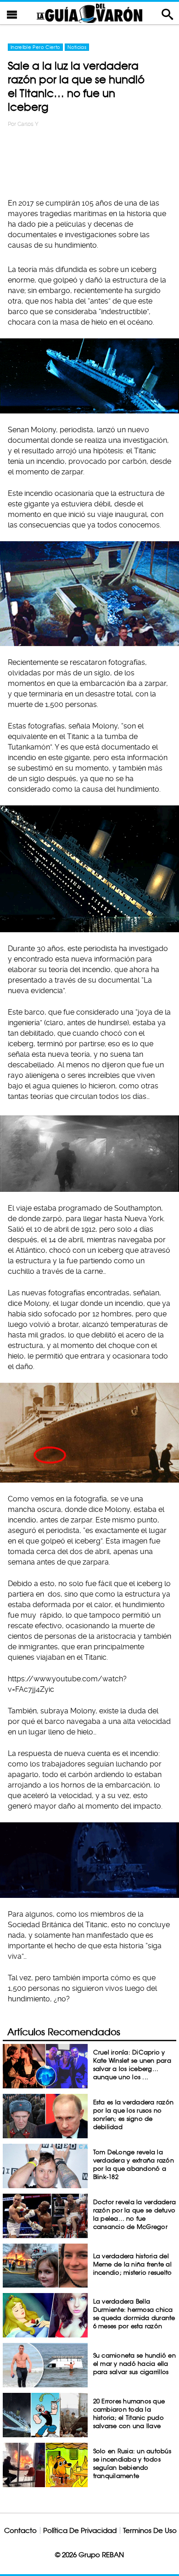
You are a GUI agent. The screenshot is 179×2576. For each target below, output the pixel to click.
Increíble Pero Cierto (35, 47)
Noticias (77, 47)
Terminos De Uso (150, 2530)
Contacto (20, 2530)
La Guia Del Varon (89, 13)
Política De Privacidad (80, 2530)
